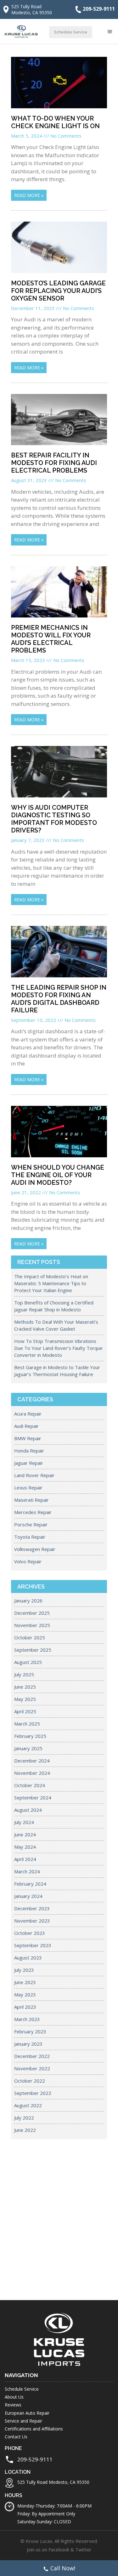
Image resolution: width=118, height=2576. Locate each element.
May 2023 (25, 1995)
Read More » (29, 195)
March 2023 (27, 2019)
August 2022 (28, 2105)
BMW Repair (28, 1438)
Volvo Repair (28, 1561)
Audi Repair (26, 1426)
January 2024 (28, 1896)
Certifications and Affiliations (34, 2429)
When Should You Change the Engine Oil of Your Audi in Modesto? (58, 1175)
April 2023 (25, 2007)
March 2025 (27, 1724)
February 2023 (30, 2031)
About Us (14, 2397)
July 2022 (24, 2118)
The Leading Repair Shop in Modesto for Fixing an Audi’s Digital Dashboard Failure (59, 999)
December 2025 (32, 1613)
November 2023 (32, 1921)
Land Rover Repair (34, 1475)
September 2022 (33, 2093)
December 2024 (32, 1761)
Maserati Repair (31, 1500)
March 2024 (27, 1871)
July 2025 (24, 1674)
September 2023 (33, 1945)
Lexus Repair (28, 1488)
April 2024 (25, 1859)
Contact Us (16, 2437)
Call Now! (63, 2568)
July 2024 (24, 1822)
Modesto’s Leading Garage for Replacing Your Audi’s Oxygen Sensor (58, 291)
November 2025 (32, 1625)
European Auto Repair (27, 2413)
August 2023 (28, 1958)
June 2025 (25, 1687)
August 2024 (28, 1810)
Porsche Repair (31, 1524)
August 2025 (28, 1662)
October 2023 (30, 1933)
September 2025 (33, 1650)
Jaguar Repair (29, 1463)
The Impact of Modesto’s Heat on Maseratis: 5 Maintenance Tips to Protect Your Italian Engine (51, 1283)
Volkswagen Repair (35, 1549)
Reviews (13, 2405)
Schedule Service (71, 32)
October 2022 (30, 2081)
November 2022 (32, 2068)
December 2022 (32, 2056)
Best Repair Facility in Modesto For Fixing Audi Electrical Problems (54, 463)
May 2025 (25, 1699)
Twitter (83, 2549)
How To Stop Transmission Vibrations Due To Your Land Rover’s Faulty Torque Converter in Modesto (58, 1348)
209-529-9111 (99, 9)
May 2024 (25, 1847)
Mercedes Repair (33, 1512)
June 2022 (25, 2130)
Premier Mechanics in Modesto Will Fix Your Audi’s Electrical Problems (51, 639)
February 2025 (30, 1736)
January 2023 (28, 2044)
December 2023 (32, 1908)
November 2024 (32, 1773)
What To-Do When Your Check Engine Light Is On (55, 122)
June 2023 (25, 1982)
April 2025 (25, 1711)
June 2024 (25, 1834)
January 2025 (28, 1748)
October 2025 (30, 1637)
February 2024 (30, 1884)
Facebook (59, 2549)
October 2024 (30, 1785)
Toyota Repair (30, 1537)
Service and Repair (23, 2421)
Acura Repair (28, 1414)
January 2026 (28, 1601)
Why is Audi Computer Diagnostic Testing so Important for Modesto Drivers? (54, 819)
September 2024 (33, 1798)
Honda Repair (29, 1451)
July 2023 (24, 1970)
